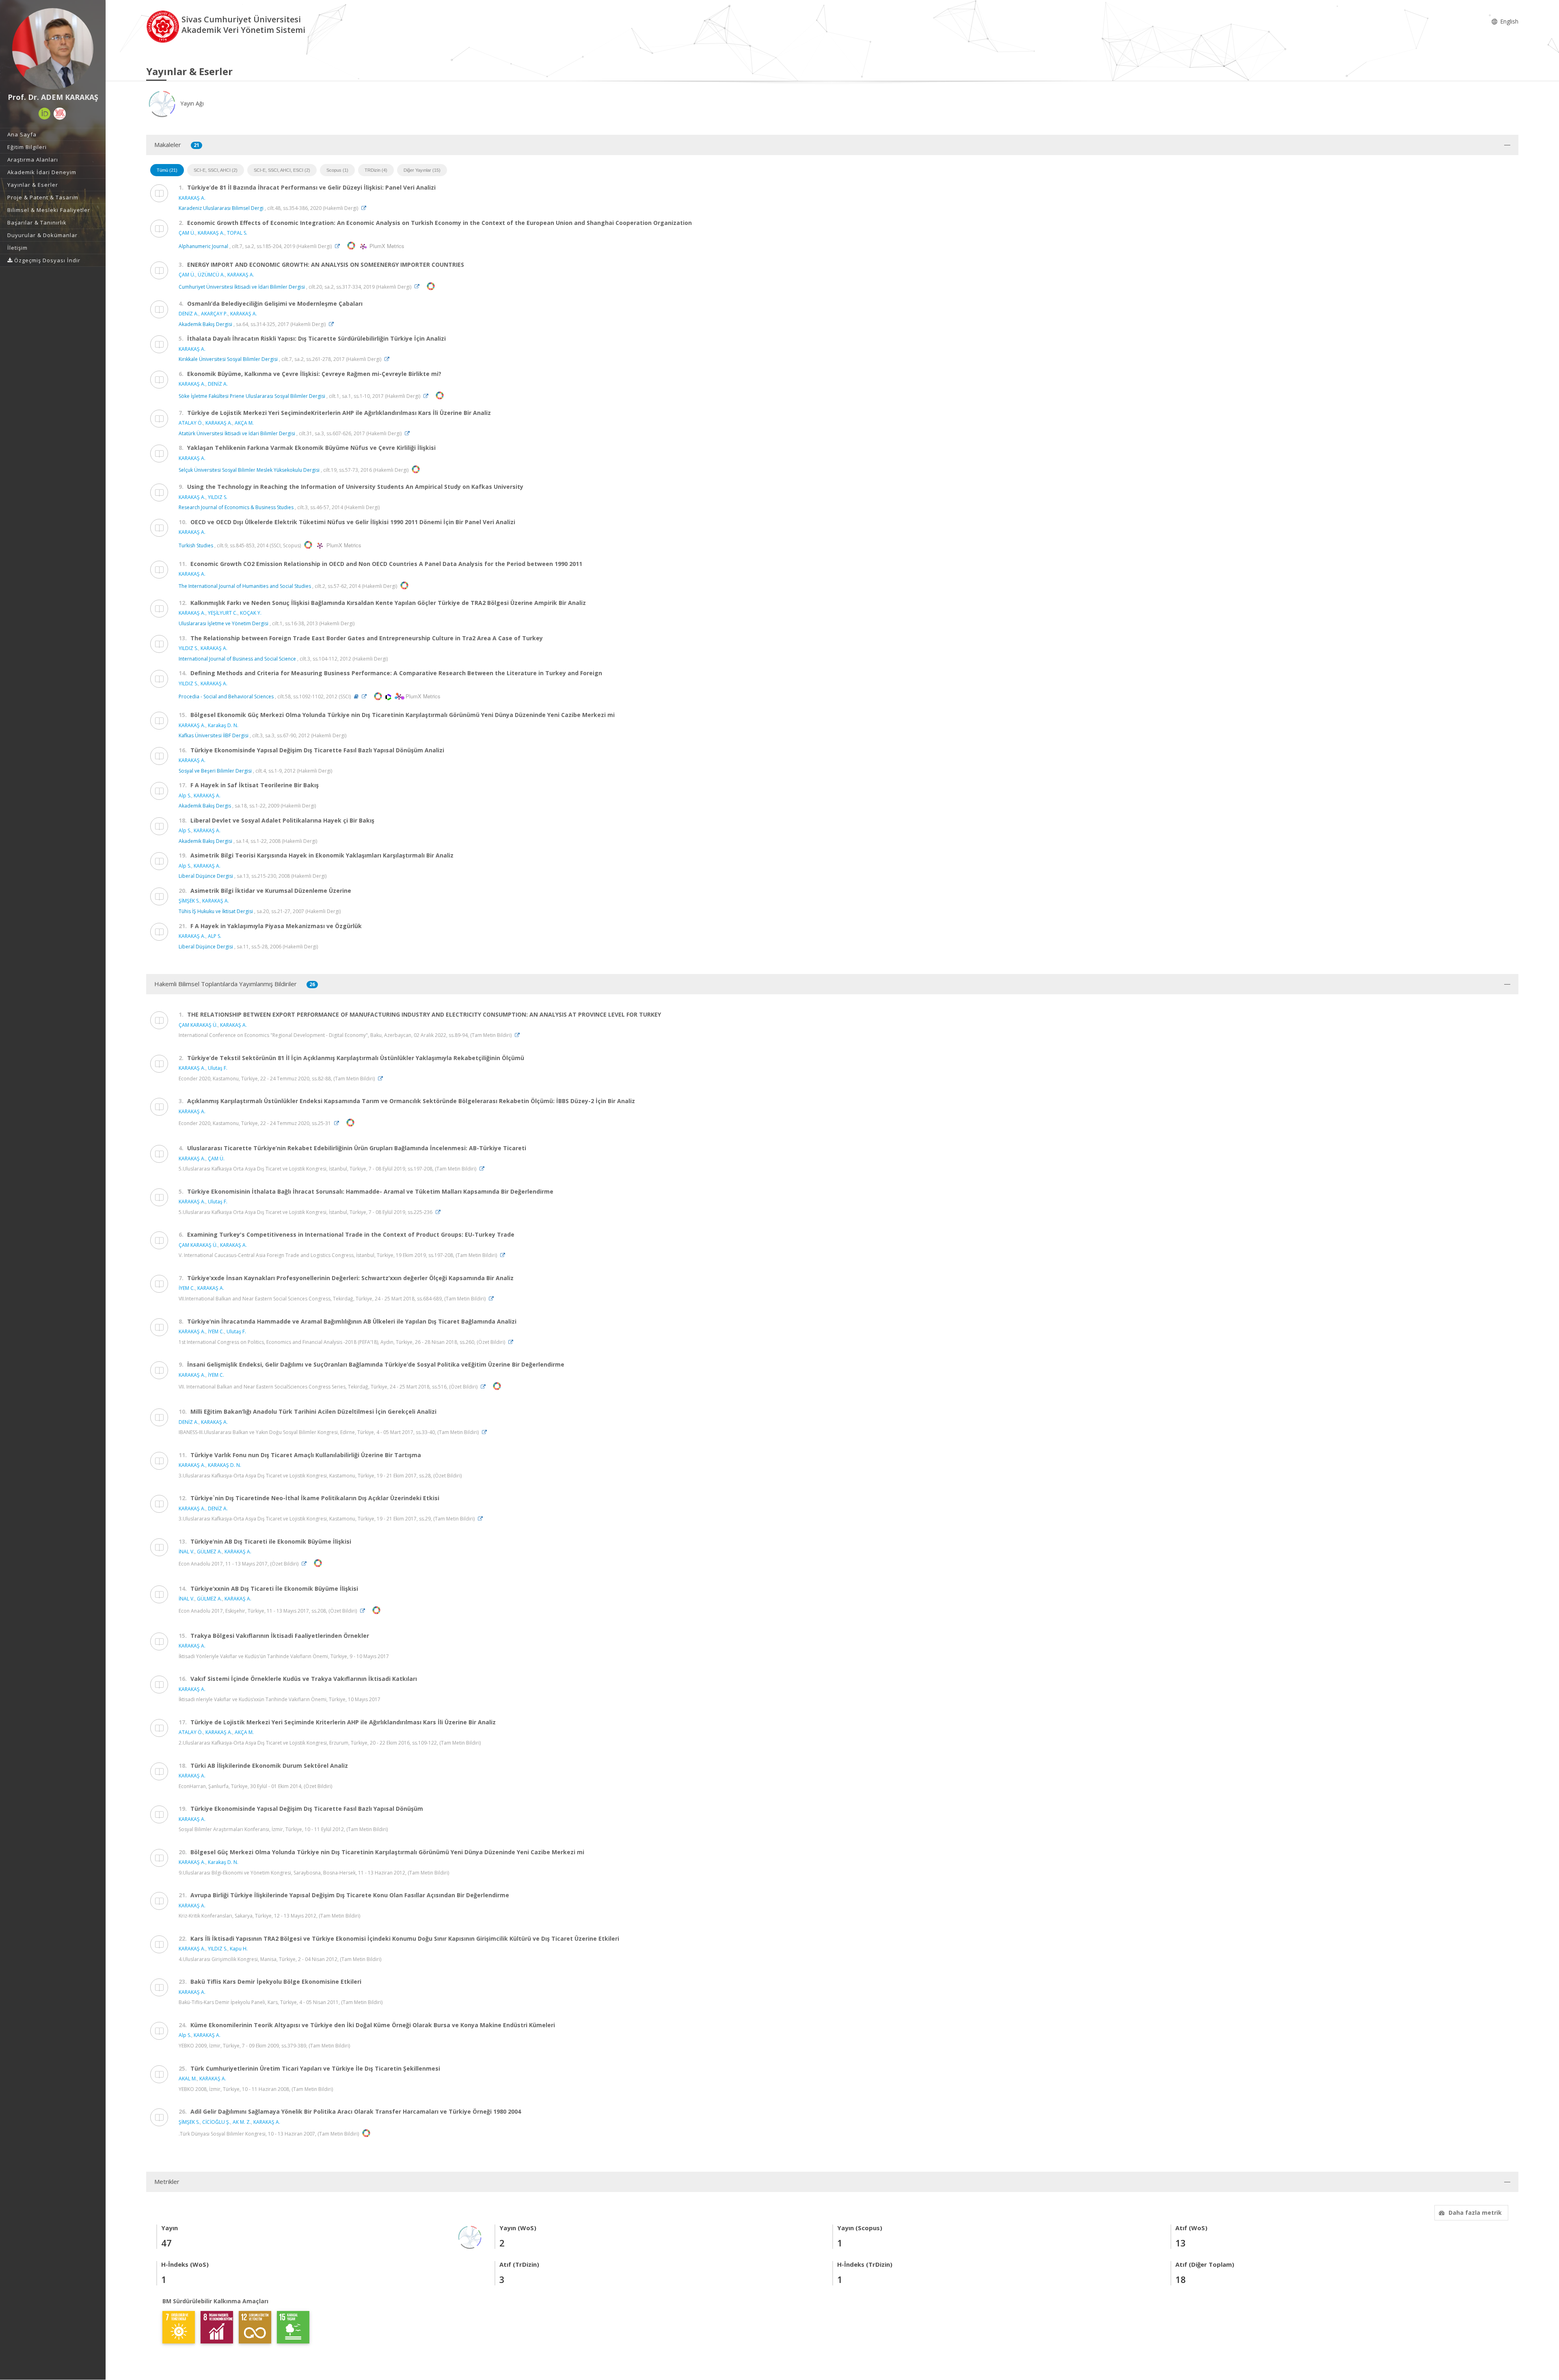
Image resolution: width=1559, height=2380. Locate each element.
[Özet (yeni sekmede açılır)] (356, 697)
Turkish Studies (196, 545)
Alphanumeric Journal (203, 246)
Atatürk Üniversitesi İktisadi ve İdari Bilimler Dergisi (237, 433)
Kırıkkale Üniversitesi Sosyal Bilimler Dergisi (228, 359)
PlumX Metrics (386, 246)
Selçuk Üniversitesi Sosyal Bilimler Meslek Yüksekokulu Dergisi (249, 470)
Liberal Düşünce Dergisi (206, 876)
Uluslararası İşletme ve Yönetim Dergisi (223, 623)
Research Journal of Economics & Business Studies (236, 507)
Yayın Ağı (191, 103)
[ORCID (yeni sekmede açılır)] (45, 114)
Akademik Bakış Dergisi (205, 324)
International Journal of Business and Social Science (237, 659)
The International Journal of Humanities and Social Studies (245, 586)
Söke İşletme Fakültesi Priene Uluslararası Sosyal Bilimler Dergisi (252, 396)
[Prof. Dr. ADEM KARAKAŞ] (53, 49)
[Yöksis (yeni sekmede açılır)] (60, 114)
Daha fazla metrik (1475, 2213)
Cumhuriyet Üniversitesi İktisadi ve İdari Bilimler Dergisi (242, 286)
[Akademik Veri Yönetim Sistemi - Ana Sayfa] (164, 26)
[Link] (366, 208)
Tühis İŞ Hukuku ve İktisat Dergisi (216, 911)
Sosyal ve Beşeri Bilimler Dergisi (215, 771)
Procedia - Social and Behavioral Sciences (226, 697)
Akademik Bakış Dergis (205, 806)
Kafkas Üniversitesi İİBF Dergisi (214, 735)
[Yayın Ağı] (470, 2236)
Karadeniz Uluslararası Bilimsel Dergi (221, 208)
